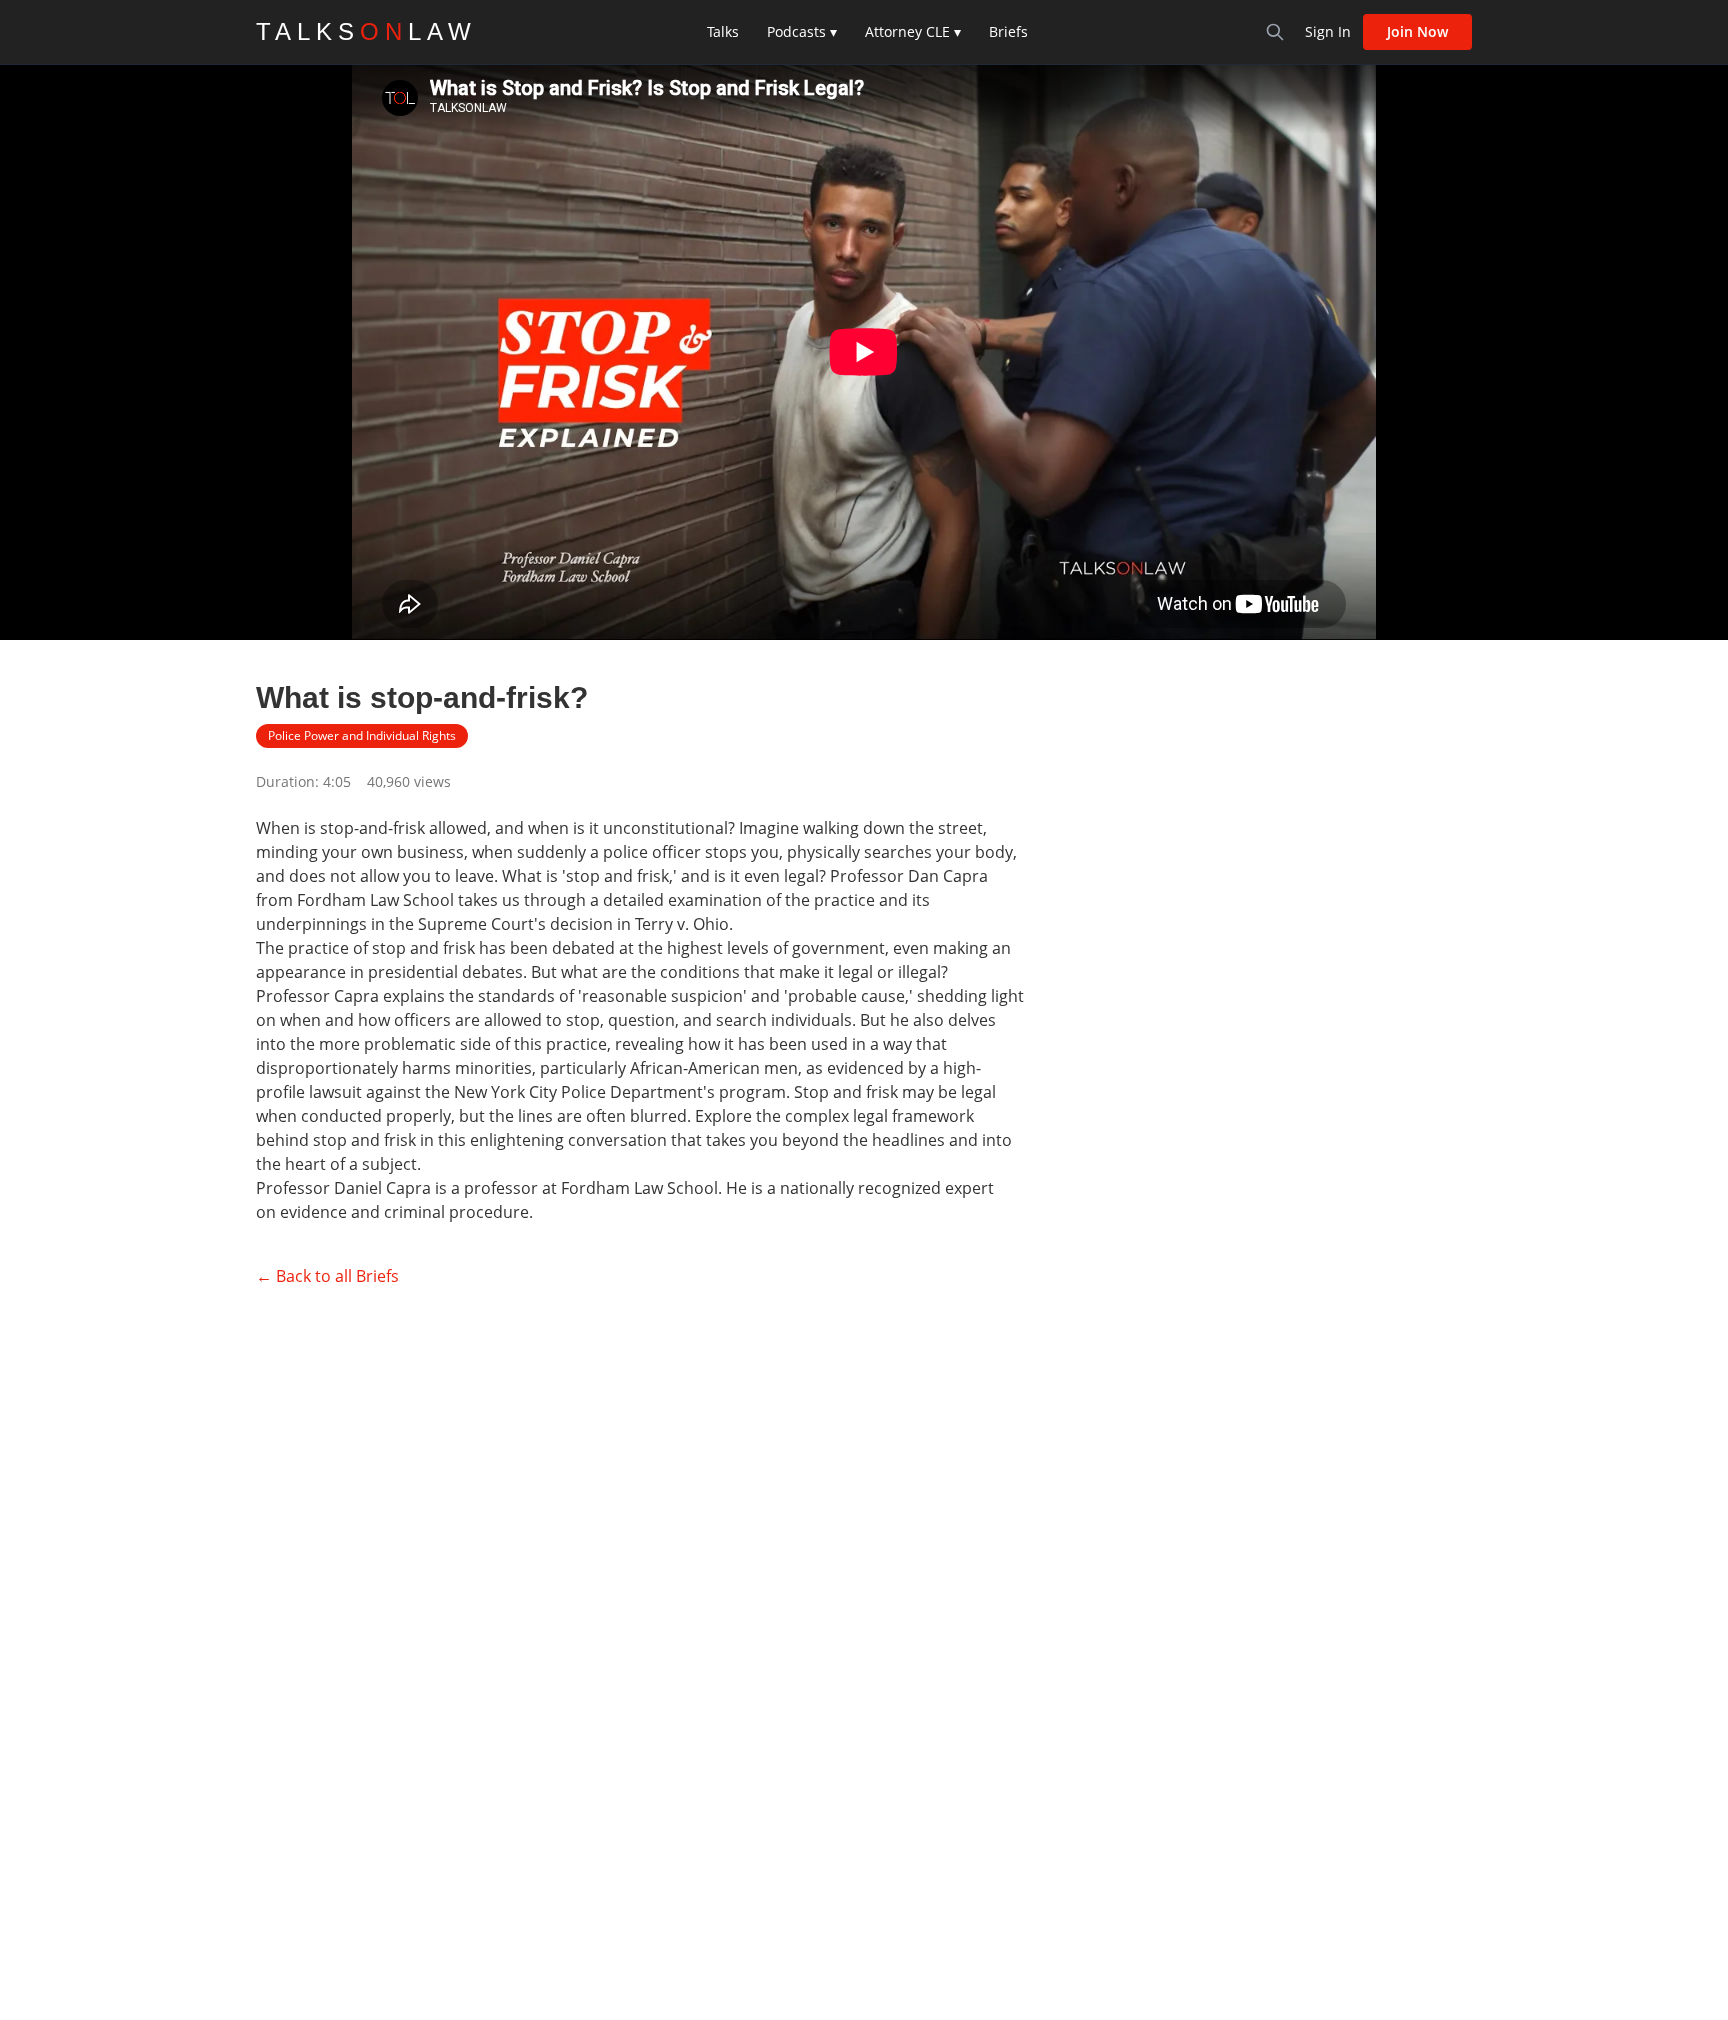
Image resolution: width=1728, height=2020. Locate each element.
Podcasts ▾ (802, 31)
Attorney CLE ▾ (913, 31)
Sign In (1328, 31)
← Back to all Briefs (327, 1276)
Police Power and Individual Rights (362, 735)
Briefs (1008, 31)
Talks (723, 31)
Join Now (1417, 31)
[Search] (1275, 32)
